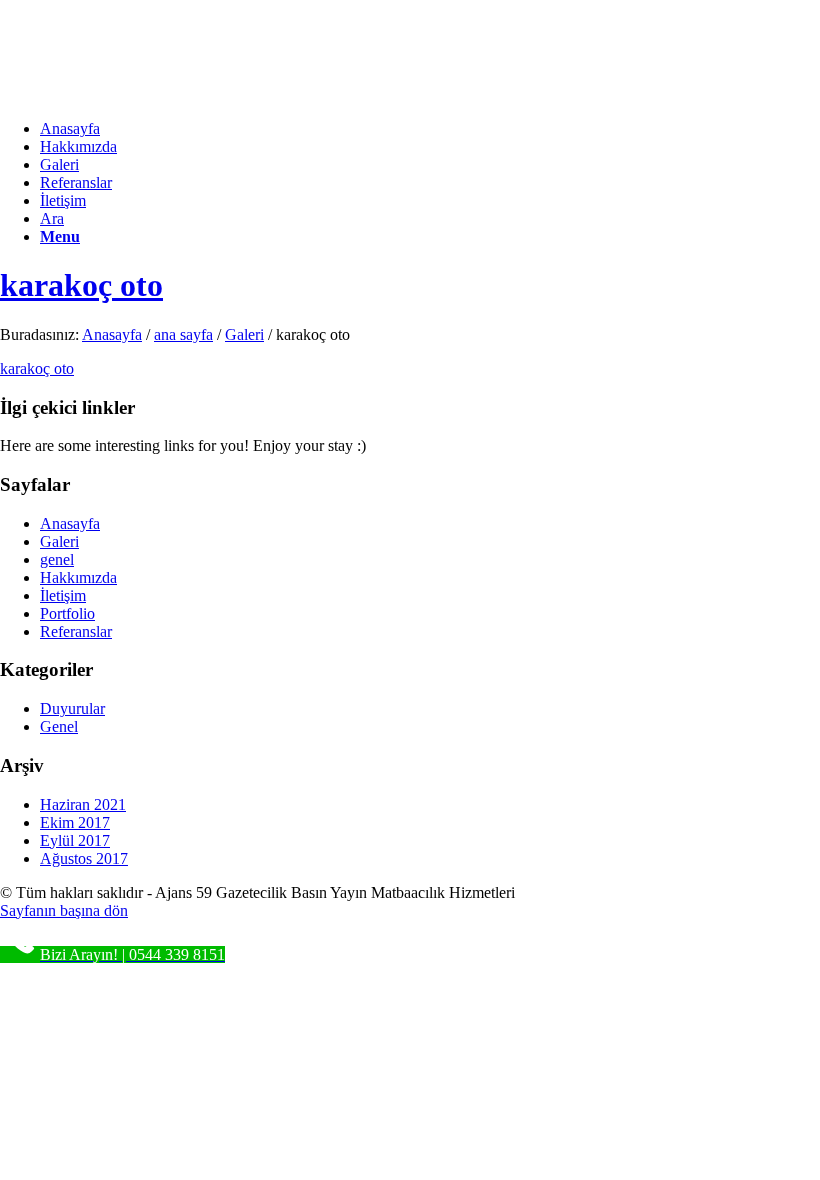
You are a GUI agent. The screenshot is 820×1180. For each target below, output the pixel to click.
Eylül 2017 (75, 840)
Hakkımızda (78, 577)
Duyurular (72, 708)
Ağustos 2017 (84, 858)
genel (57, 559)
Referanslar (76, 631)
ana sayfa (183, 334)
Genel (59, 726)
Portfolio (67, 613)
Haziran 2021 (83, 804)
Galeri (244, 334)
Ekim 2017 (75, 822)
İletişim (63, 595)
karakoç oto (81, 285)
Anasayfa (112, 334)
